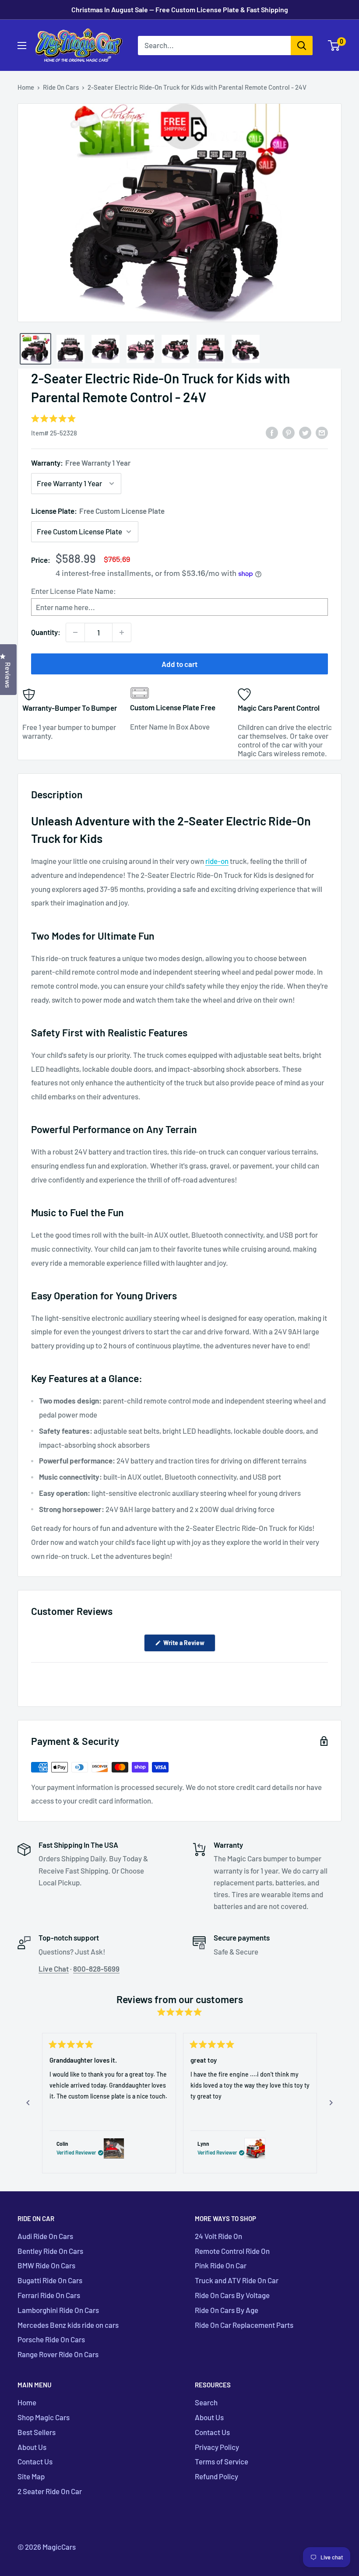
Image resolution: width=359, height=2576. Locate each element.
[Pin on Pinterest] (289, 432)
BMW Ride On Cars (46, 2265)
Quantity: (46, 632)
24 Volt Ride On (218, 2236)
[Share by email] (322, 432)
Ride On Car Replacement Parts (244, 2325)
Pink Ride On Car (221, 2265)
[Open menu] (22, 46)
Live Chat (54, 1969)
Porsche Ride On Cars (51, 2339)
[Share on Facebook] (272, 432)
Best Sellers (37, 2432)
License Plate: (98, 511)
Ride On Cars (61, 87)
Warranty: (81, 463)
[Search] (302, 46)
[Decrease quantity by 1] (75, 632)
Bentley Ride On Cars (50, 2251)
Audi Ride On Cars (45, 2236)
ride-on (217, 861)
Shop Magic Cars (44, 2417)
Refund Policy (216, 2476)
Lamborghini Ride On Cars (58, 2310)
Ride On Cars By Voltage (232, 2295)
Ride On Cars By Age (227, 2310)
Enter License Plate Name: (74, 591)
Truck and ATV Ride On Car (237, 2280)
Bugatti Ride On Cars (50, 2280)
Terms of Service (222, 2461)
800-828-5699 (96, 1969)
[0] (334, 46)
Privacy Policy (217, 2447)
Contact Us (35, 2461)
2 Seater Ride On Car (50, 2491)
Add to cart (179, 664)
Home (26, 87)
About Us (32, 2447)
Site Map (31, 2476)
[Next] (331, 2103)
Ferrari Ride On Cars (49, 2295)
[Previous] (28, 2103)
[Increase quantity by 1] (122, 632)
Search (206, 2402)
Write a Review (189, 1645)
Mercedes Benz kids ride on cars (68, 2325)
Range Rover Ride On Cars (58, 2354)
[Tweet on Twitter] (305, 432)
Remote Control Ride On (232, 2251)
